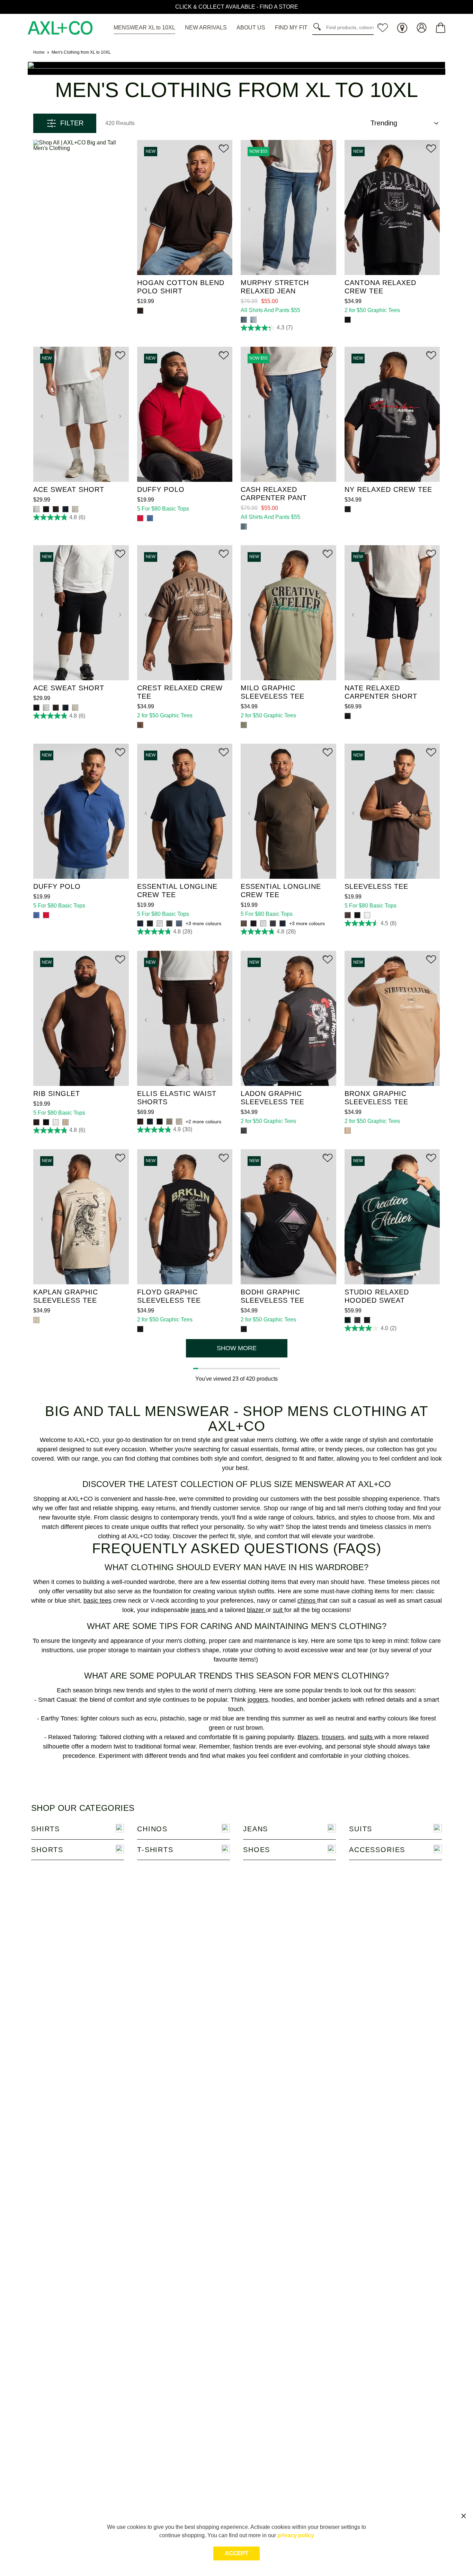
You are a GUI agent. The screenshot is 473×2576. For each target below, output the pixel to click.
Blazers (308, 1737)
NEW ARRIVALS (206, 28)
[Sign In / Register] (422, 28)
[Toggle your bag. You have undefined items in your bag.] (441, 28)
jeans (199, 1610)
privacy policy (296, 2535)
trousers (333, 1737)
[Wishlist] (383, 28)
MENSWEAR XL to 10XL (144, 28)
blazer (256, 1610)
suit (279, 1610)
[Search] (319, 27)
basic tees (97, 1601)
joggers (258, 1700)
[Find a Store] (402, 28)
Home (39, 52)
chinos (307, 1601)
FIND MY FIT (291, 28)
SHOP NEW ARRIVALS (237, 7)
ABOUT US (251, 28)
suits (367, 1737)
